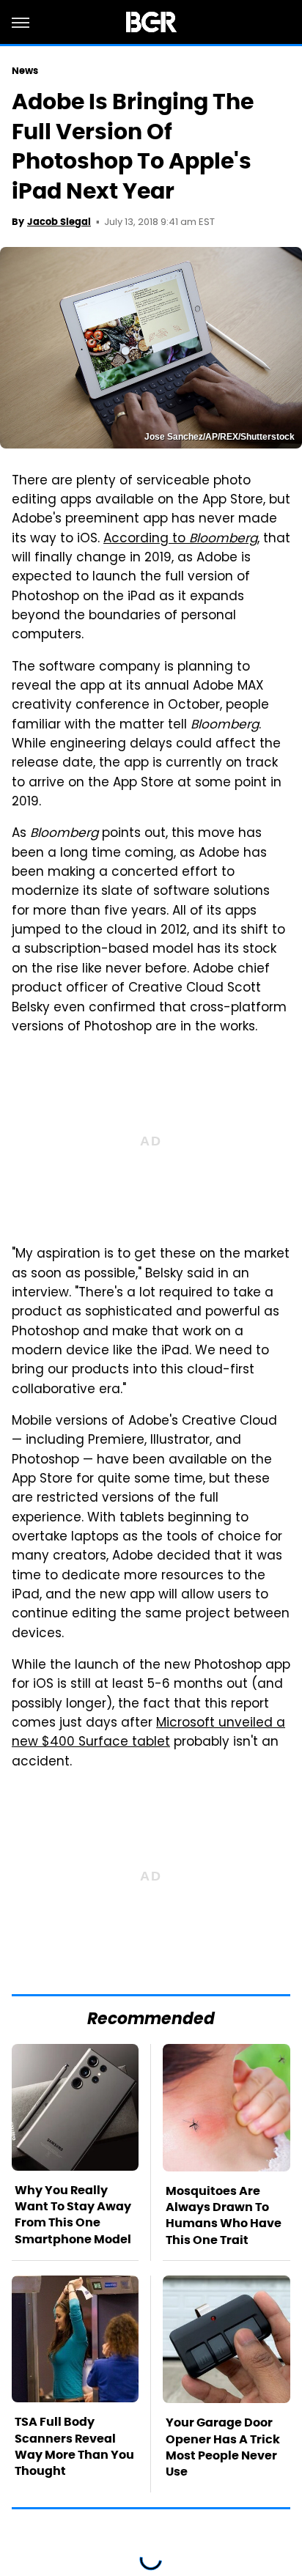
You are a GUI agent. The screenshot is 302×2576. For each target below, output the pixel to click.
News (25, 71)
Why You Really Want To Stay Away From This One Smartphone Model (73, 2215)
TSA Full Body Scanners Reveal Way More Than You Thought (74, 2446)
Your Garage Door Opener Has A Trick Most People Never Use (223, 2447)
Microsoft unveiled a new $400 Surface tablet (148, 1733)
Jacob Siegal (59, 222)
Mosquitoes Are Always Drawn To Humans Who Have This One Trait (224, 2215)
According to (180, 539)
